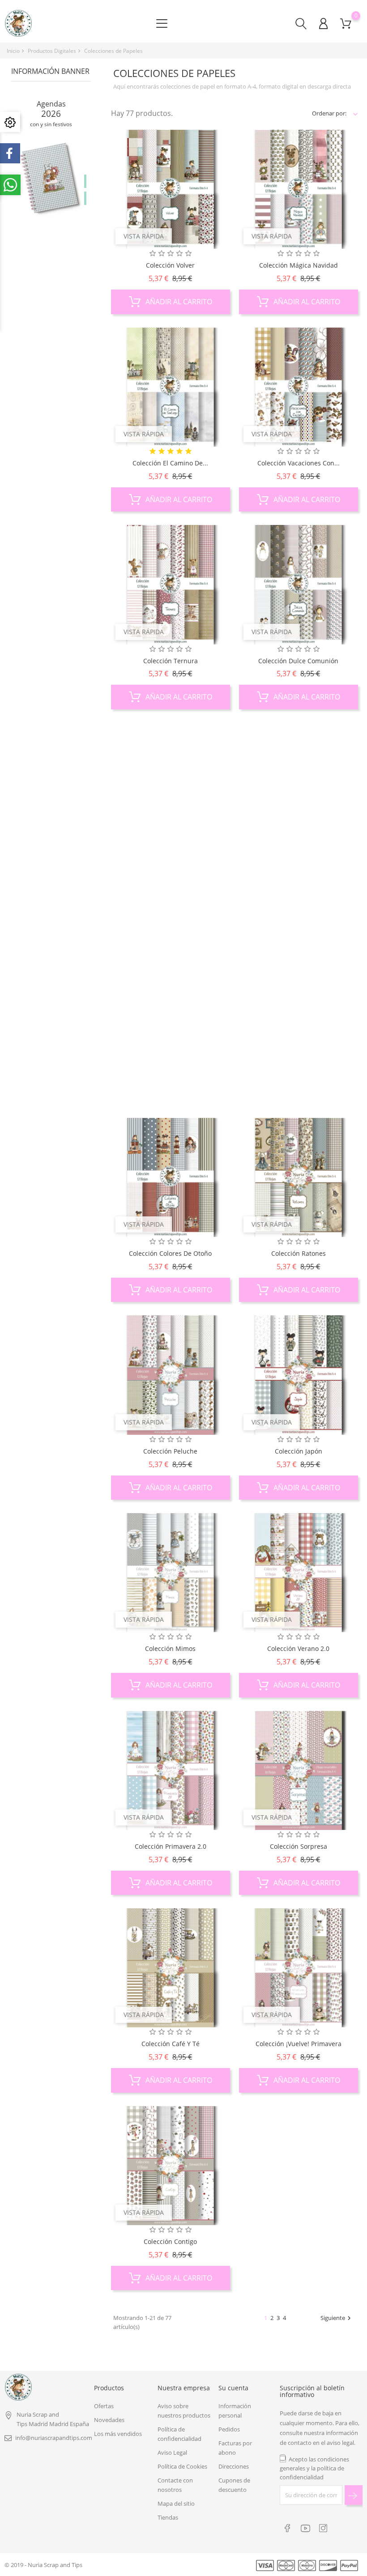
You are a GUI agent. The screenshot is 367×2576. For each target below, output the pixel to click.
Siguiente (337, 2318)
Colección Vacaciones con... (299, 463)
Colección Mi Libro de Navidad (170, 1056)
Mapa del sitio (176, 2503)
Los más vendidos (118, 2434)
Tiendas (168, 2517)
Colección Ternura (171, 661)
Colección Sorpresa (299, 1846)
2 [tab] (85, 198)
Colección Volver (170, 265)
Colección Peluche (170, 1451)
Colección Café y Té (171, 2044)
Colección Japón (299, 1451)
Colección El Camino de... (170, 463)
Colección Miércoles (298, 1056)
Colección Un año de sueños (299, 858)
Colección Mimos (170, 1648)
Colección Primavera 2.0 (171, 1846)
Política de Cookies (182, 2466)
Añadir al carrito (178, 302)
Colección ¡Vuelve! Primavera (299, 2044)
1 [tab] (85, 181)
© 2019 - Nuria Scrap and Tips (43, 2565)
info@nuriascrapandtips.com (54, 2438)
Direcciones (234, 2466)
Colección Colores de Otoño (170, 1253)
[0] (346, 23)
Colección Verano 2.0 (298, 1648)
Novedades (109, 2420)
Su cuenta (233, 2388)
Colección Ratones (299, 1253)
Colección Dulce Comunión (298, 661)
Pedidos (229, 2429)
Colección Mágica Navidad (299, 265)
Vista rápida (144, 236)
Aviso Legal (172, 2452)
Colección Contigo (170, 2241)
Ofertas (104, 2406)
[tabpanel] (51, 191)
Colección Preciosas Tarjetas (170, 858)
